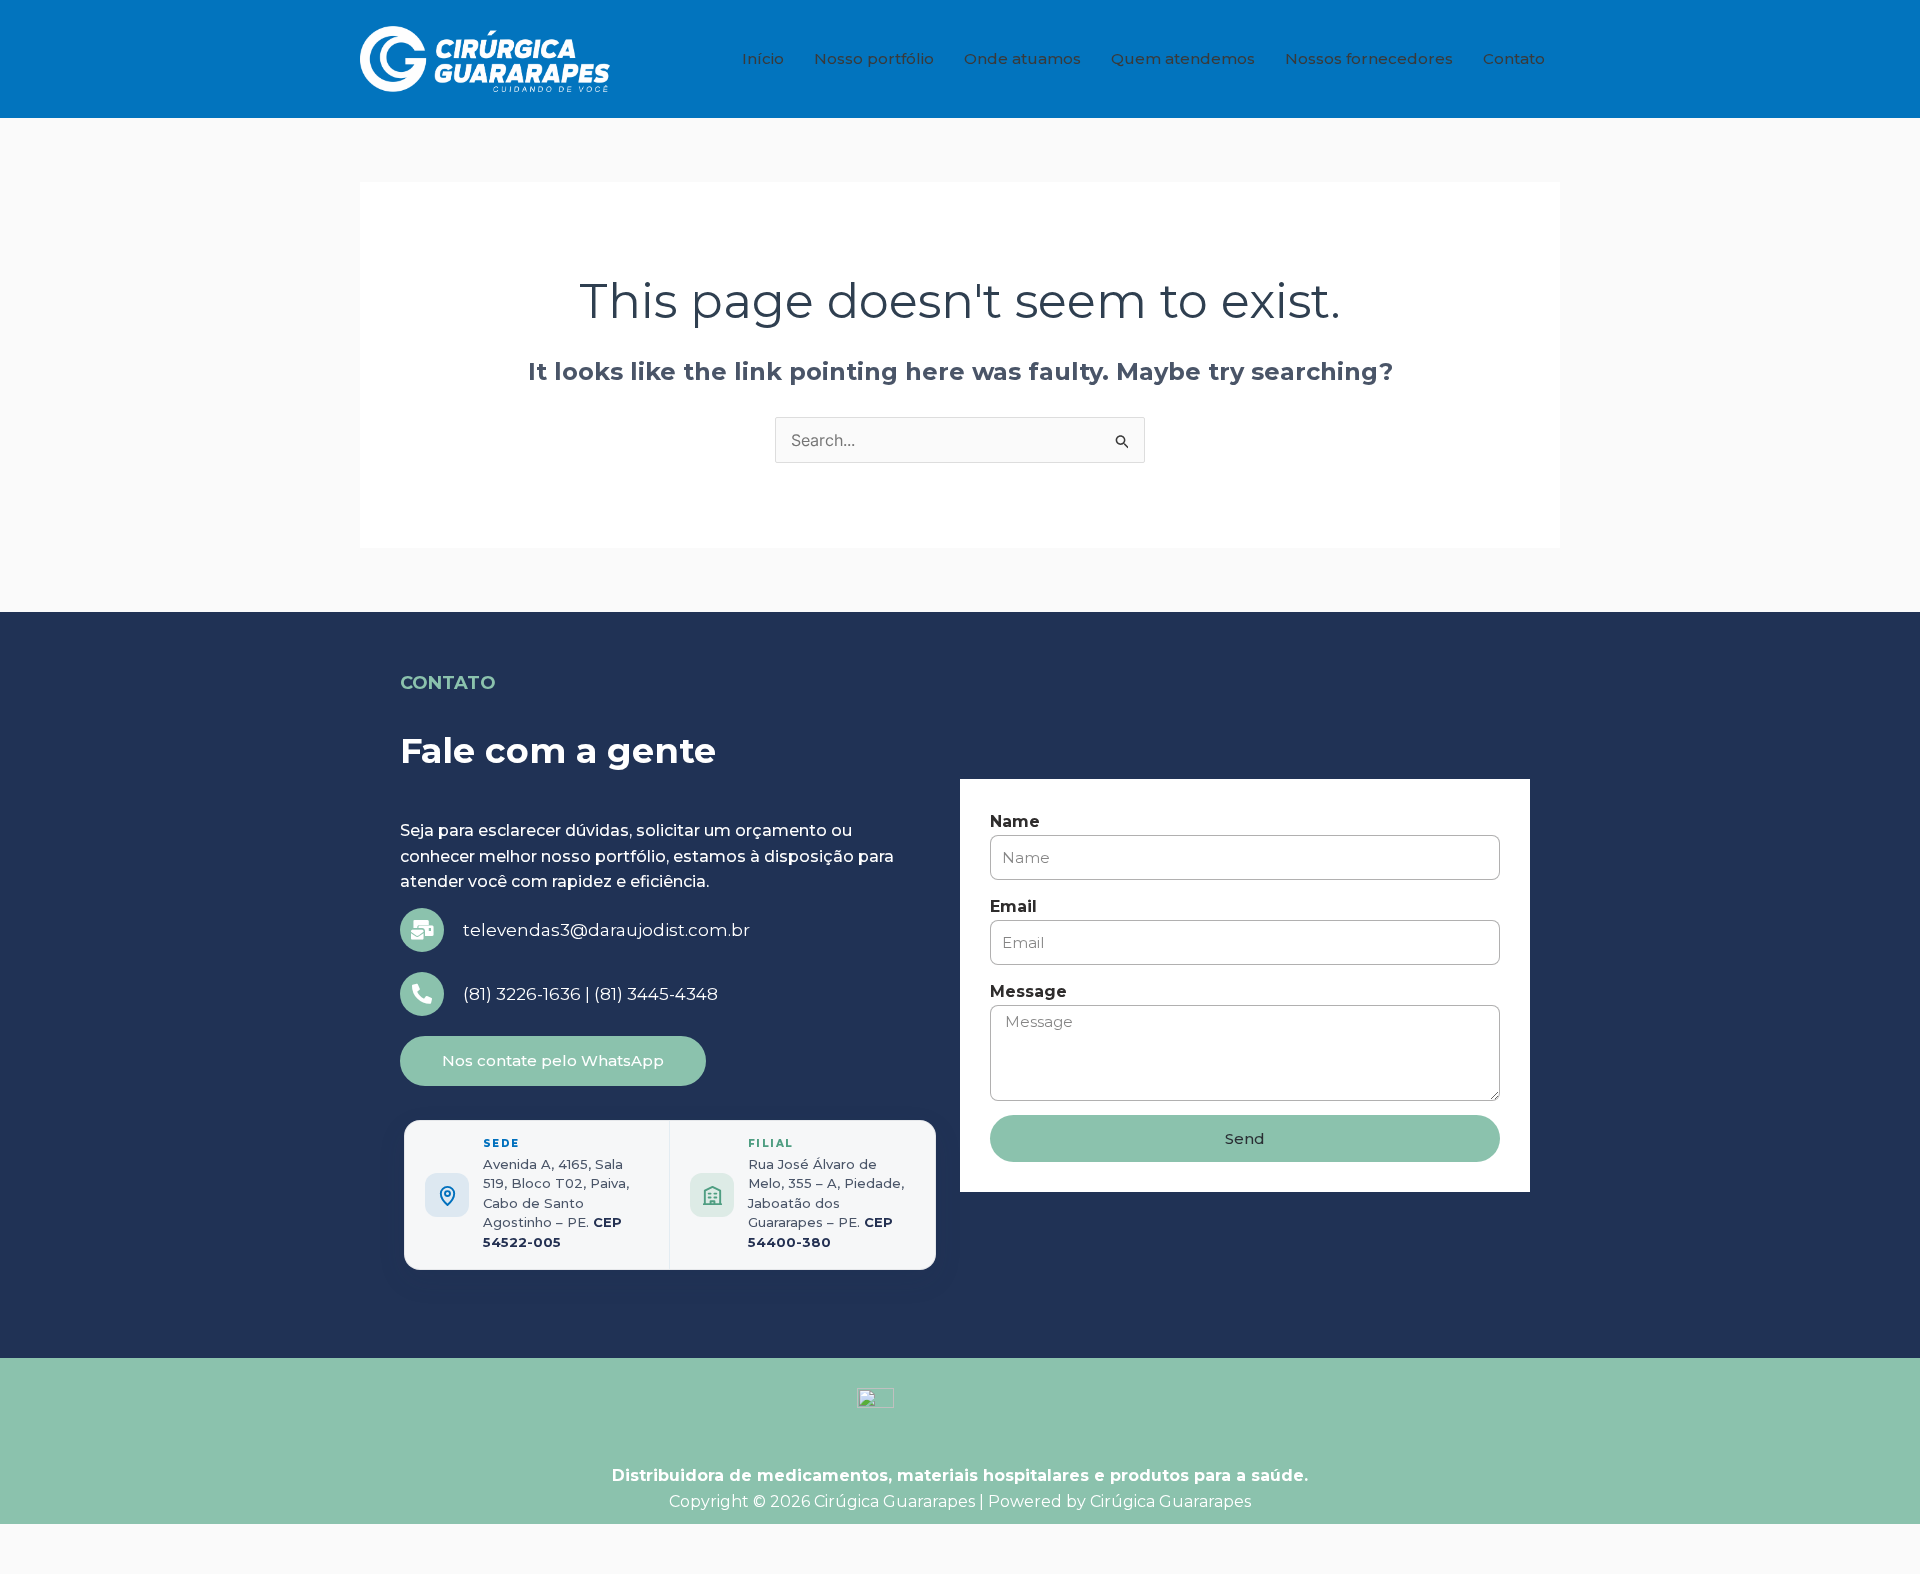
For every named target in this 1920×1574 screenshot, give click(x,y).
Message (1028, 991)
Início (763, 58)
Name (1015, 821)
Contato (1514, 58)
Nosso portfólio (874, 58)
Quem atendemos (1183, 58)
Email (1013, 906)
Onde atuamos (1022, 58)
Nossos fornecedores (1369, 58)
